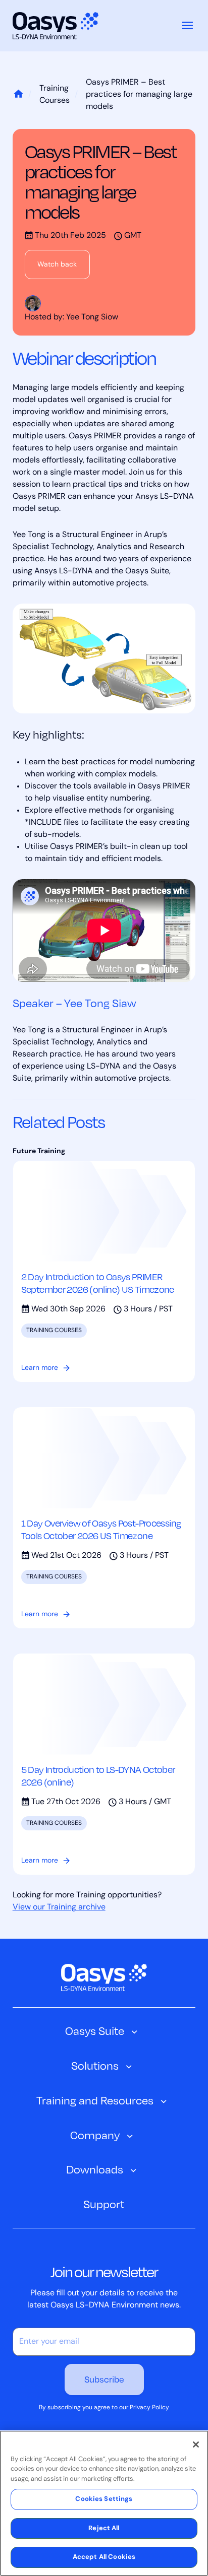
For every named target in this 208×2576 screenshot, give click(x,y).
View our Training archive (59, 1907)
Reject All (104, 2528)
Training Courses (55, 95)
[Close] (196, 2445)
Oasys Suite (95, 2031)
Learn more (40, 1368)
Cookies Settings (104, 2499)
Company (95, 2135)
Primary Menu (187, 26)
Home (18, 95)
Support (104, 2204)
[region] (104, 2503)
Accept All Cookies (104, 2557)
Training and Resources (95, 2100)
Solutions (95, 2065)
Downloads (95, 2169)
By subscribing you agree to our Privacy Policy (104, 2408)
